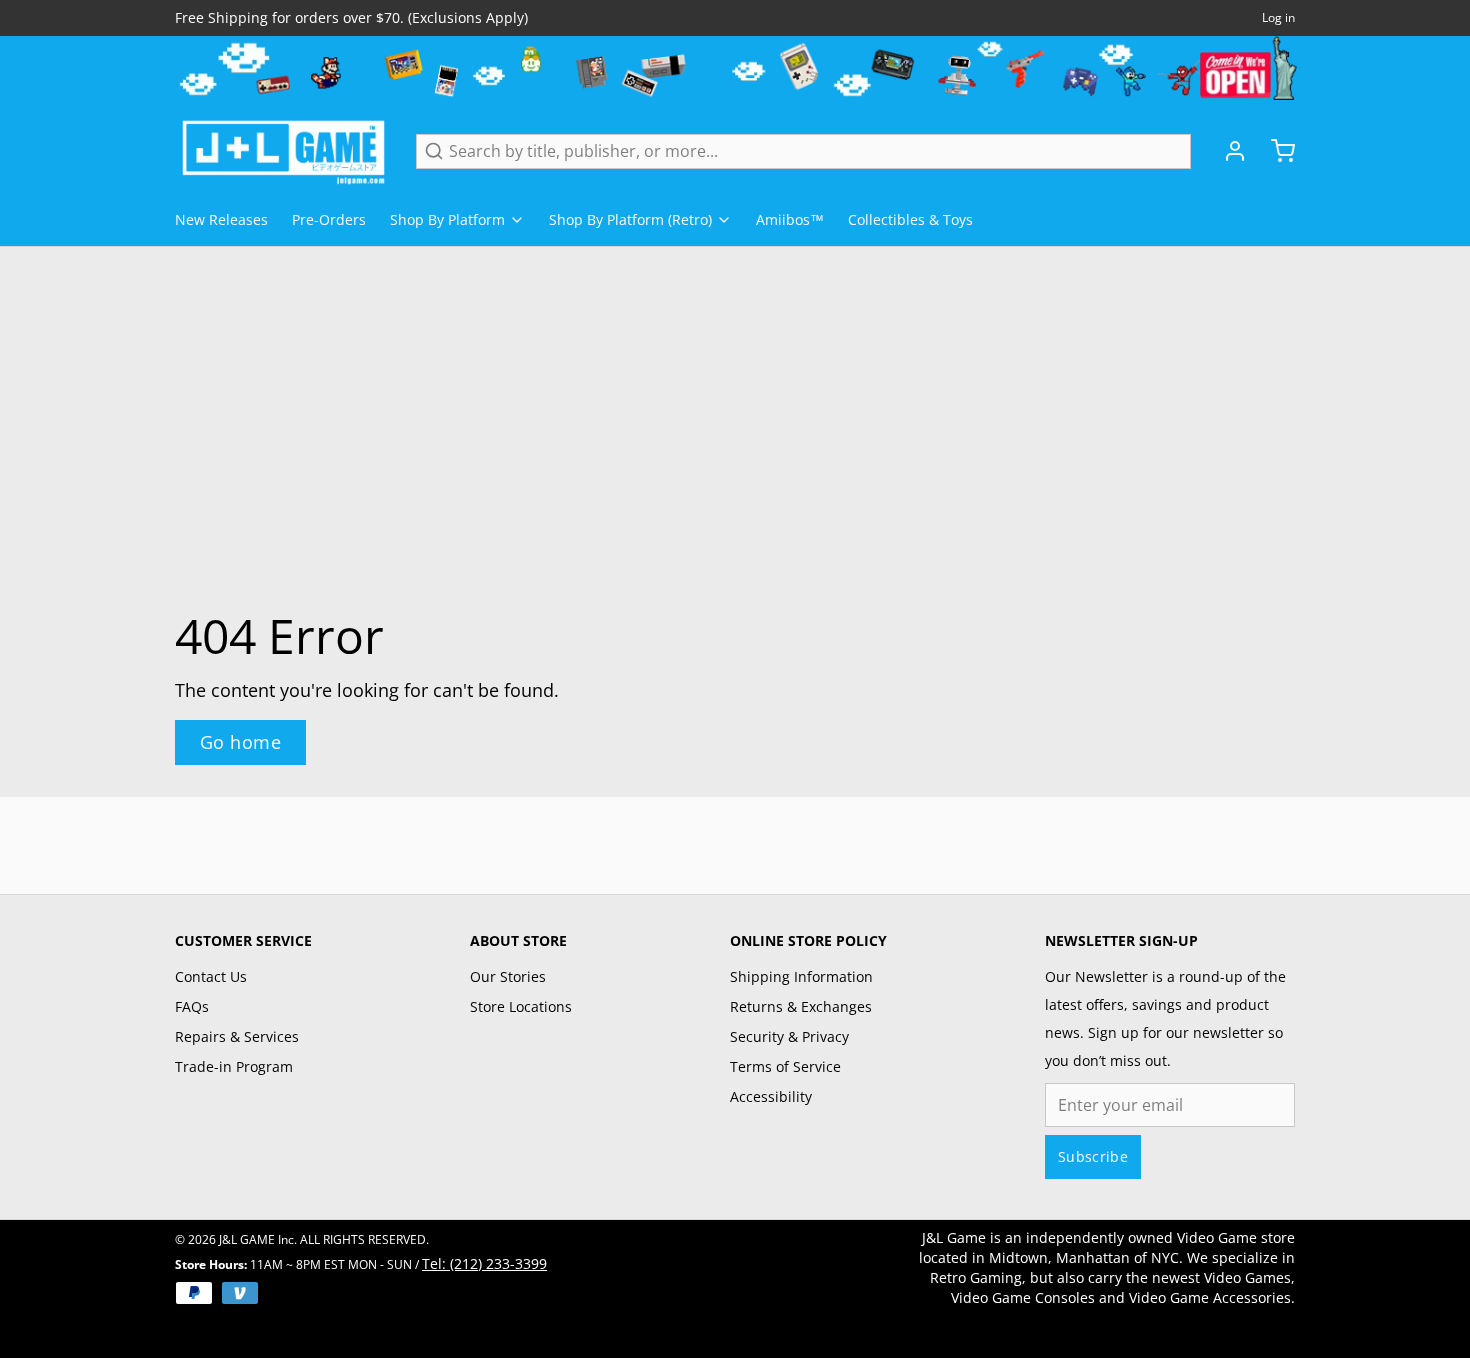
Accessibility (771, 1096)
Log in (1278, 18)
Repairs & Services (237, 1036)
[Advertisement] (735, 842)
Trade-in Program (234, 1066)
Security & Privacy (789, 1036)
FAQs (192, 1006)
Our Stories (508, 976)
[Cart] (1275, 151)
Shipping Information (801, 976)
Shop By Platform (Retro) (630, 219)
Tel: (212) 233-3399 (484, 1263)
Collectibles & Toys (910, 219)
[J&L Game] (283, 151)
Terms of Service (785, 1066)
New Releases (221, 219)
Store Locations (521, 1006)
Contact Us (211, 976)
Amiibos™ (790, 219)
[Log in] (1227, 151)
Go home (240, 742)
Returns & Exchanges (801, 1006)
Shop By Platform (447, 219)
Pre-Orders (329, 219)
